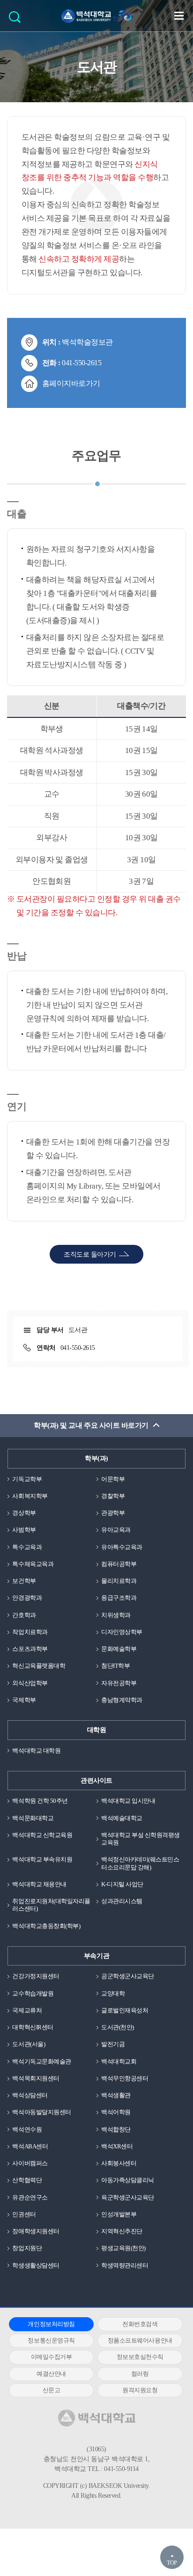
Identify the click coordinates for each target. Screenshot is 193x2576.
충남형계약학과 (122, 1700)
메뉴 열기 (179, 15)
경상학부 (24, 1513)
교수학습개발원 (33, 1993)
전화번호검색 (140, 2324)
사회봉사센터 (119, 2163)
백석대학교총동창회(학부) (46, 1926)
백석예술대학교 (122, 1818)
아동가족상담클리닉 (128, 2180)
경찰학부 (113, 1496)
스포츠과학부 (30, 1649)
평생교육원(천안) (123, 2248)
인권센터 (24, 2214)
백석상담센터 (30, 2095)
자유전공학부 (119, 1683)
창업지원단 (27, 2248)
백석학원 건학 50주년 (40, 1801)
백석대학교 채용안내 (39, 1884)
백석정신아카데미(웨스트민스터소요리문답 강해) (140, 1863)
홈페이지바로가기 (71, 383)
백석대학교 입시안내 (128, 1801)
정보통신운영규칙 (51, 2340)
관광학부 (113, 1513)
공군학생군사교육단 (128, 1976)
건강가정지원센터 (36, 1976)
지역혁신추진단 (122, 2231)
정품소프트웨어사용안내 (140, 2340)
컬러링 (140, 2374)
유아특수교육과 (122, 1547)
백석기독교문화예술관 (41, 2061)
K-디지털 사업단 (122, 1884)
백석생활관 (116, 2095)
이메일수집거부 (52, 2357)
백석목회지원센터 (36, 2078)
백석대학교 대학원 (36, 1751)
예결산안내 (51, 2374)
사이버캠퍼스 (30, 2163)
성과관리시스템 (122, 1901)
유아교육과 (116, 1530)
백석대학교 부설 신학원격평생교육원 (141, 1839)
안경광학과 (27, 1598)
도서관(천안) (118, 2027)
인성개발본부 (119, 2214)
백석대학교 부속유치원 (42, 1859)
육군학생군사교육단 (128, 2197)
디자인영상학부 (122, 1632)
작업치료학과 (30, 1632)
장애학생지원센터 (36, 2231)
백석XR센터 (117, 2146)
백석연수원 (27, 2129)
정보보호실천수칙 (140, 2357)
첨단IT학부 (115, 1666)
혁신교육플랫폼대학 (39, 1666)
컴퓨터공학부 (119, 1564)
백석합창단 (116, 2129)
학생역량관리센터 (125, 2265)
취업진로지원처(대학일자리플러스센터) (51, 1905)
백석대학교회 (119, 2061)
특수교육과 (27, 1547)
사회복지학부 (30, 1496)
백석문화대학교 (33, 1818)
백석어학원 (116, 2112)
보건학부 (24, 1581)
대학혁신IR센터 (33, 2027)
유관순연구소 (30, 2197)
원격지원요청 (140, 2390)
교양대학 (113, 1993)
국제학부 (24, 1700)
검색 (17, 20)
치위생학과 (116, 1615)
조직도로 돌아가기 (90, 1254)
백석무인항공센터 (125, 2078)
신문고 (52, 2390)
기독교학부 (27, 1479)
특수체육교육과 (33, 1564)
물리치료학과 (119, 1581)
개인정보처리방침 (51, 2324)
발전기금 (113, 2044)
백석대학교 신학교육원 (42, 1835)
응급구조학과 (119, 1598)
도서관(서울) (29, 2044)
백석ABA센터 (30, 2146)
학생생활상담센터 (36, 2265)
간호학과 (24, 1615)
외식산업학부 (30, 1683)
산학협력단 (27, 2180)
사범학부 (24, 1530)
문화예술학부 (119, 1649)
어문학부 (113, 1479)
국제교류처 (27, 2010)
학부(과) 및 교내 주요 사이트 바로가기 (91, 1425)
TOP (172, 2563)
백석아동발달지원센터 (41, 2112)
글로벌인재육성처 (125, 2010)
